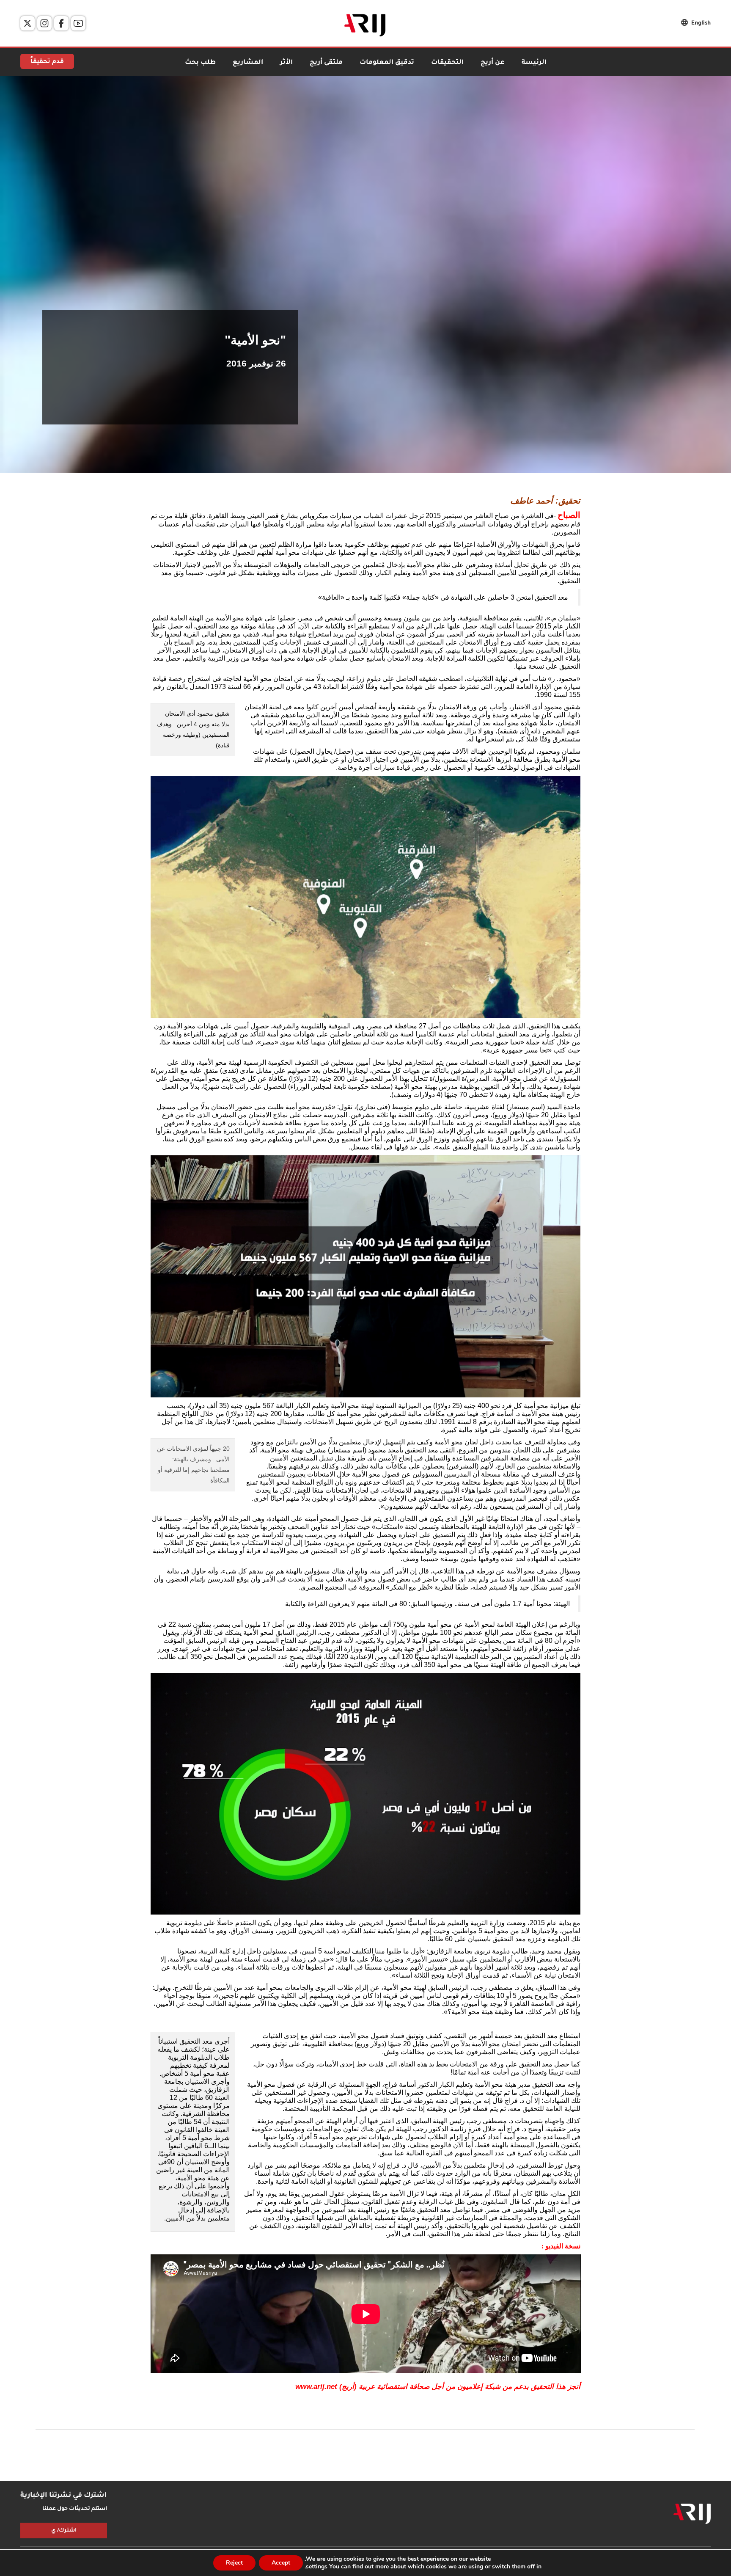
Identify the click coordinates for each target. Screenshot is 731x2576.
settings (317, 2567)
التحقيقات (447, 63)
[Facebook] (61, 23)
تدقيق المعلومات (387, 63)
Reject (234, 2563)
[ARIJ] (692, 2514)
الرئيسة (534, 63)
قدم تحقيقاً (47, 62)
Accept (281, 2563)
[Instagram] (44, 23)
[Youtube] (78, 23)
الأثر (286, 63)
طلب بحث (200, 63)
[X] (27, 23)
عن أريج (493, 63)
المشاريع (248, 63)
